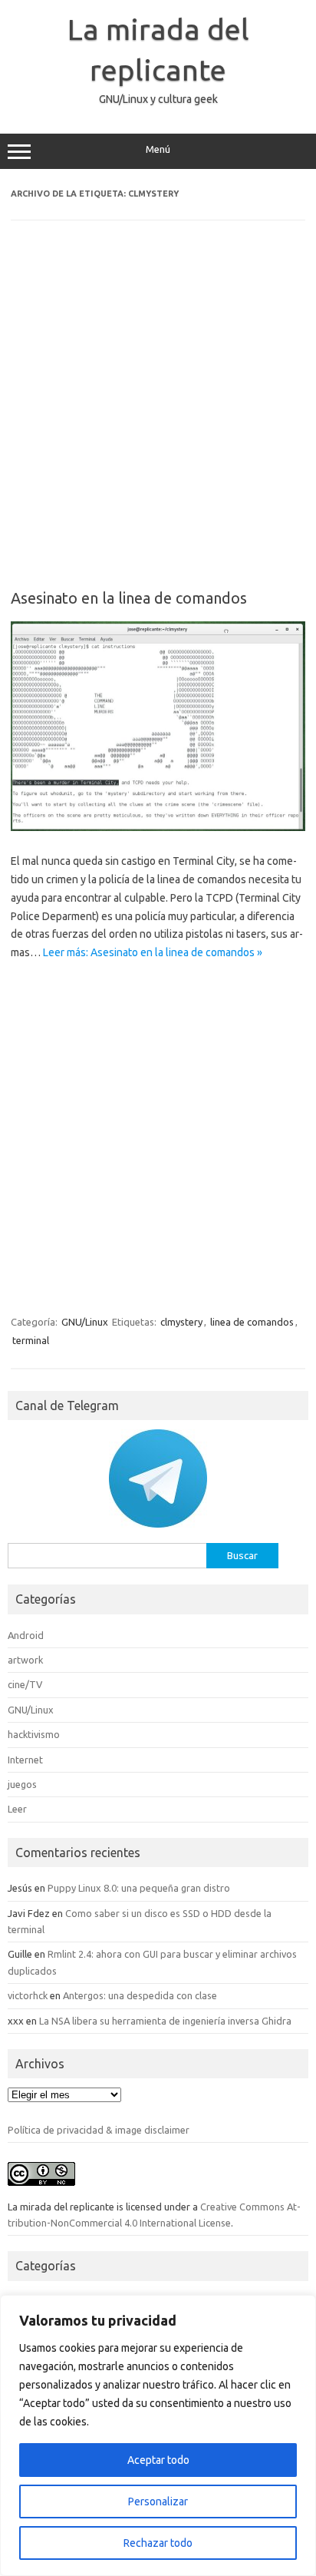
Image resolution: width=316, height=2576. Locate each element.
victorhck (28, 1995)
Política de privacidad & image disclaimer (99, 2130)
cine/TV (25, 1684)
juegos (22, 1784)
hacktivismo (34, 1734)
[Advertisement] (158, 416)
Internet (25, 1760)
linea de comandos (252, 1322)
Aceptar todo (158, 2460)
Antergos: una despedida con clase (140, 1995)
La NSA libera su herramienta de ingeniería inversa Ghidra (165, 2021)
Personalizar (158, 2502)
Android (26, 1635)
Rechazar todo (158, 2543)
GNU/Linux (85, 1322)
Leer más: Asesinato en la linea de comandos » (153, 952)
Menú (158, 149)
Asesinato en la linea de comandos (129, 598)
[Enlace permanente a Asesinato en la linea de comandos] (158, 827)
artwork (25, 1660)
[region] (158, 2435)
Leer (17, 1809)
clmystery (181, 1322)
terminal (31, 1340)
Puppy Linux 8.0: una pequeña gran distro (139, 1888)
